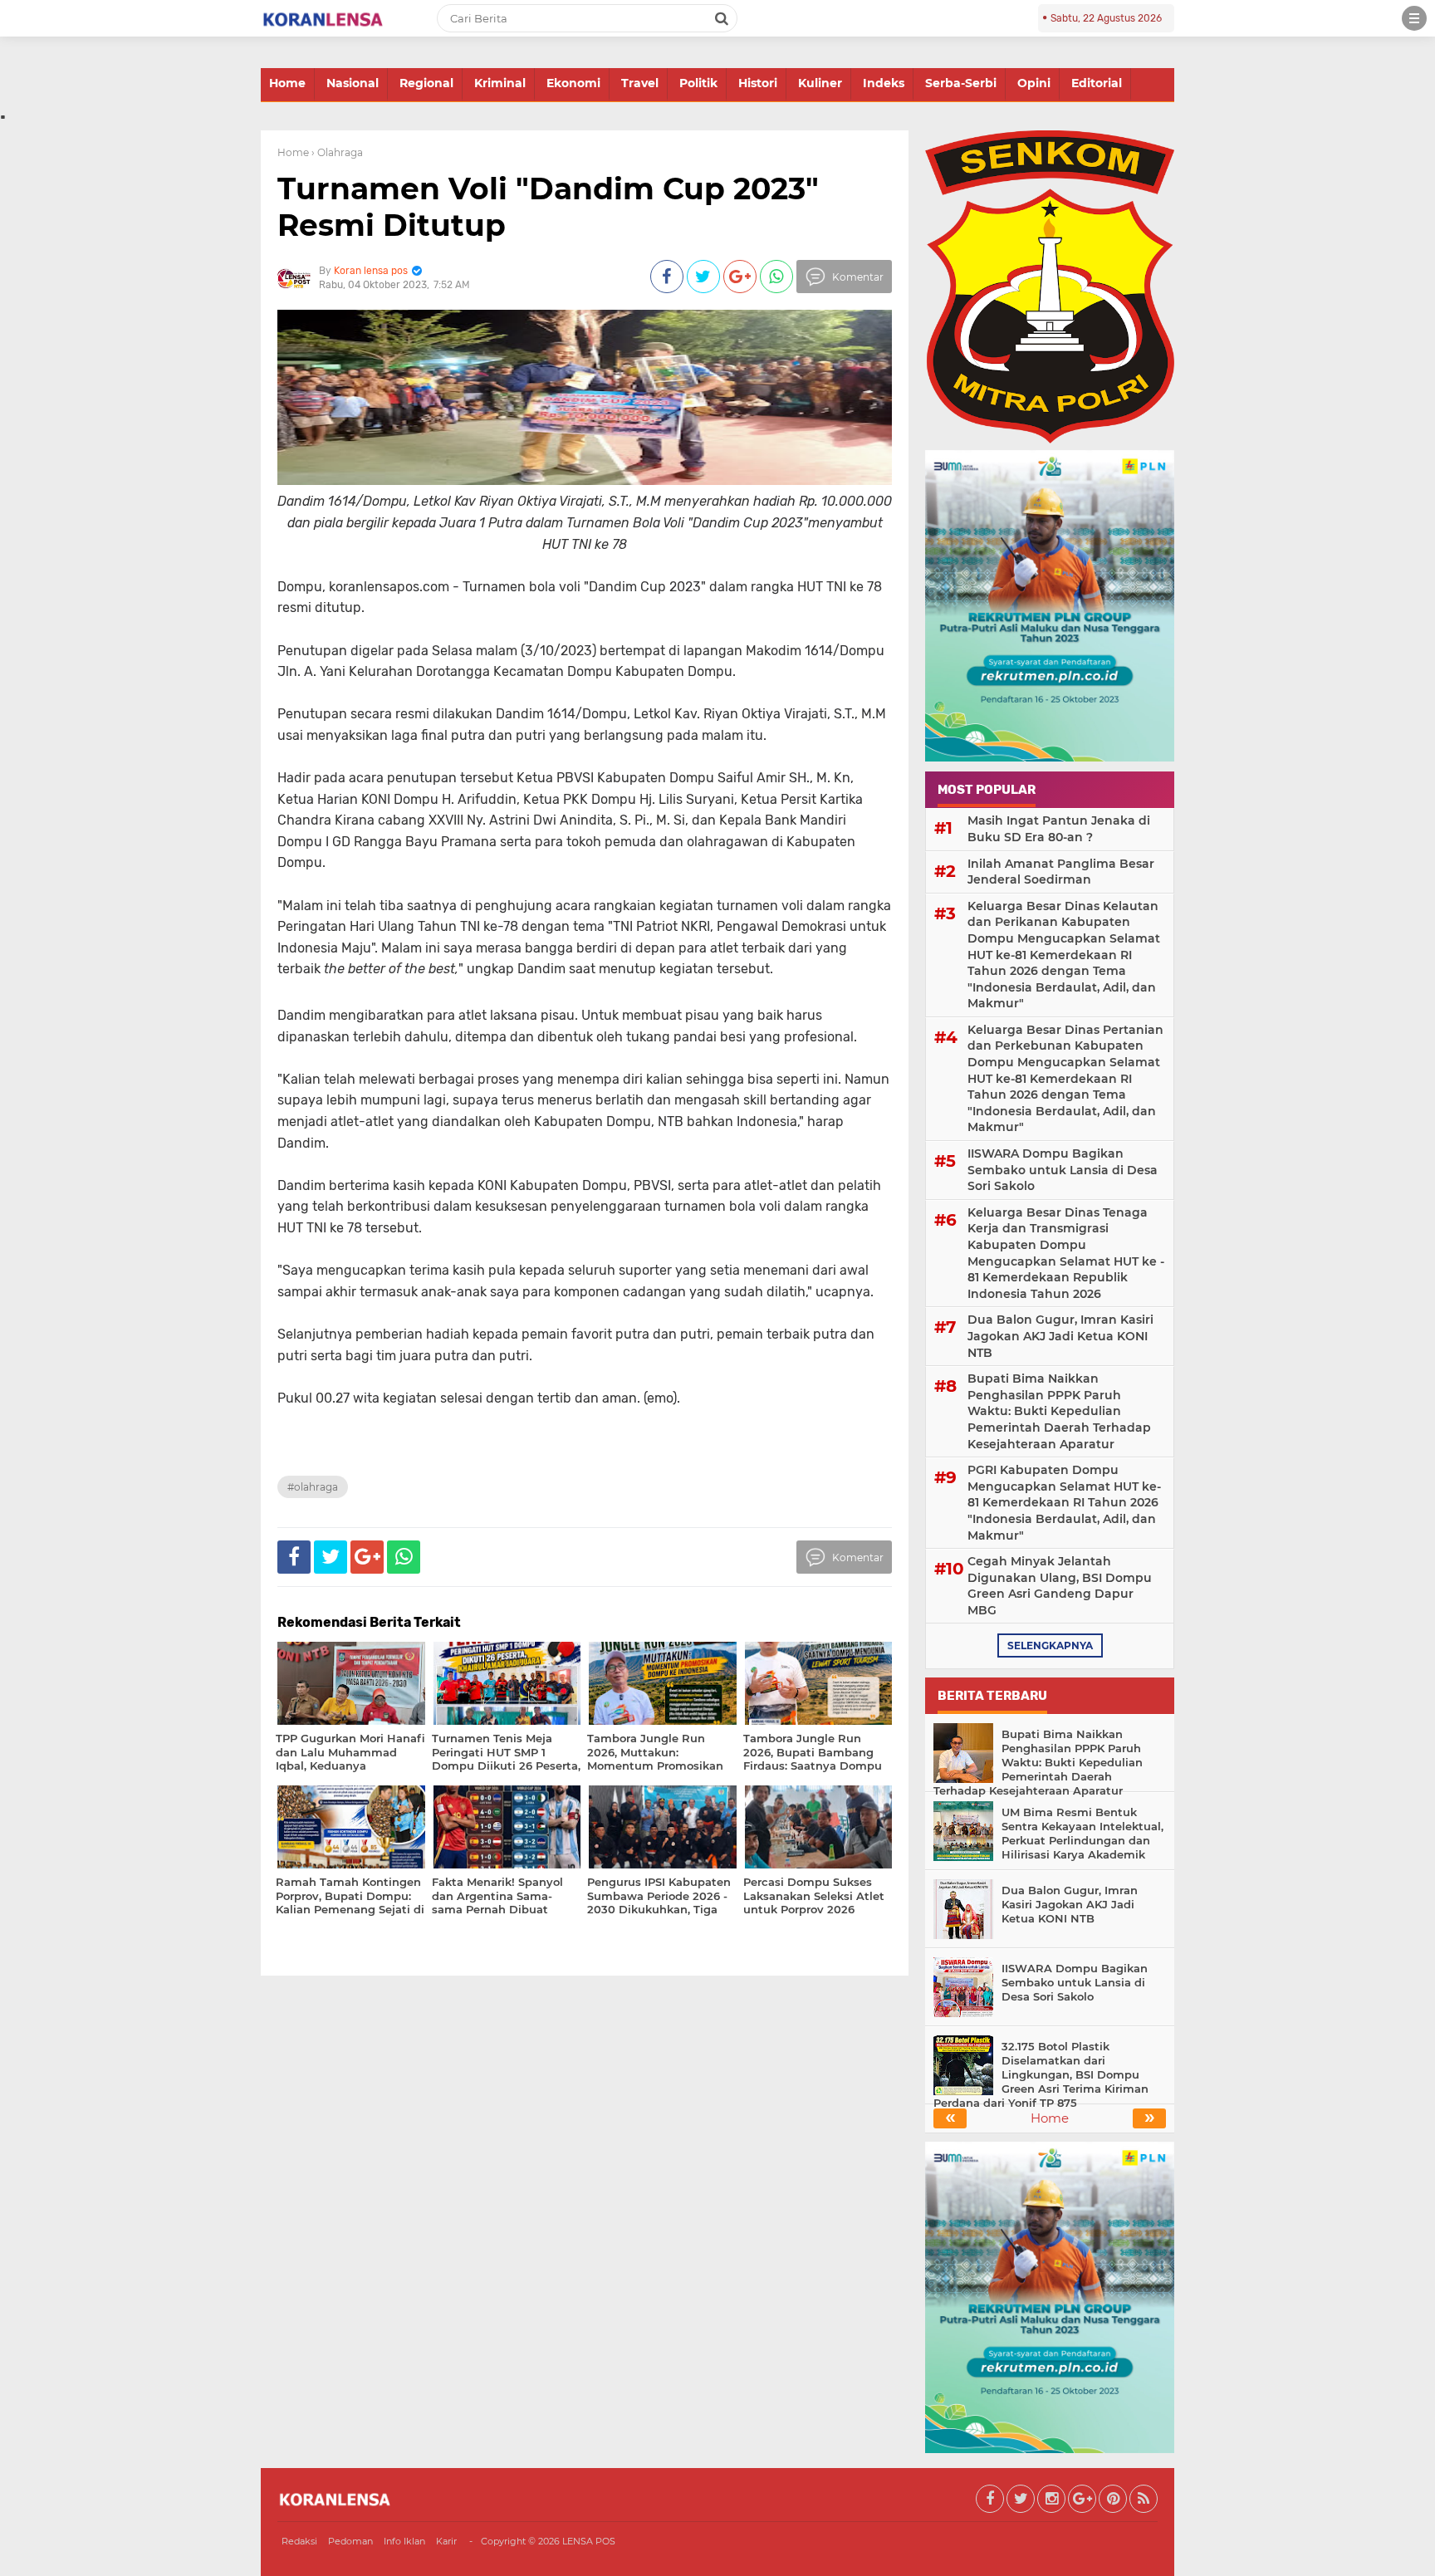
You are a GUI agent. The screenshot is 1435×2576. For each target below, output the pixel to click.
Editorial (1097, 83)
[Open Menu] (1414, 18)
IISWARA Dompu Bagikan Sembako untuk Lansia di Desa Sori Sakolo (1063, 1170)
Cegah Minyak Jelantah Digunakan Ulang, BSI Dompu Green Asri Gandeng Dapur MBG (1060, 1586)
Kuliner (820, 83)
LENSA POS (589, 2541)
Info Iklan (404, 2541)
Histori (758, 83)
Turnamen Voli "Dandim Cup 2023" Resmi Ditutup (548, 206)
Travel (640, 83)
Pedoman (350, 2541)
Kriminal (500, 83)
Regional (426, 83)
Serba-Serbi (961, 83)
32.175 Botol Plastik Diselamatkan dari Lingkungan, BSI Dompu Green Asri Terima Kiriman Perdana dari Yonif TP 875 (1041, 2074)
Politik (698, 83)
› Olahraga (337, 152)
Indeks (884, 83)
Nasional (353, 83)
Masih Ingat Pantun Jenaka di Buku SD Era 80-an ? (1059, 829)
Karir (446, 2541)
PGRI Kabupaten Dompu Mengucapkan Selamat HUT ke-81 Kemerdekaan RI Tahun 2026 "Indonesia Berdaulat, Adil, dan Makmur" (1064, 1502)
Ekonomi (573, 83)
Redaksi (299, 2541)
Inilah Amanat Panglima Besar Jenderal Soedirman (1061, 872)
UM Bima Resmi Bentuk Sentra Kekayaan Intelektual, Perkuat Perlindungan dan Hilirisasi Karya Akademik (1082, 1833)
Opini (1034, 83)
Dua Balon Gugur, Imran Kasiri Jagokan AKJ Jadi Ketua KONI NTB (1060, 1336)
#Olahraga (313, 1487)
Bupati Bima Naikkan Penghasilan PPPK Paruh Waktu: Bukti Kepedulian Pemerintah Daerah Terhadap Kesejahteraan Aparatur (1059, 1411)
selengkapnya (1050, 1646)
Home (287, 83)
